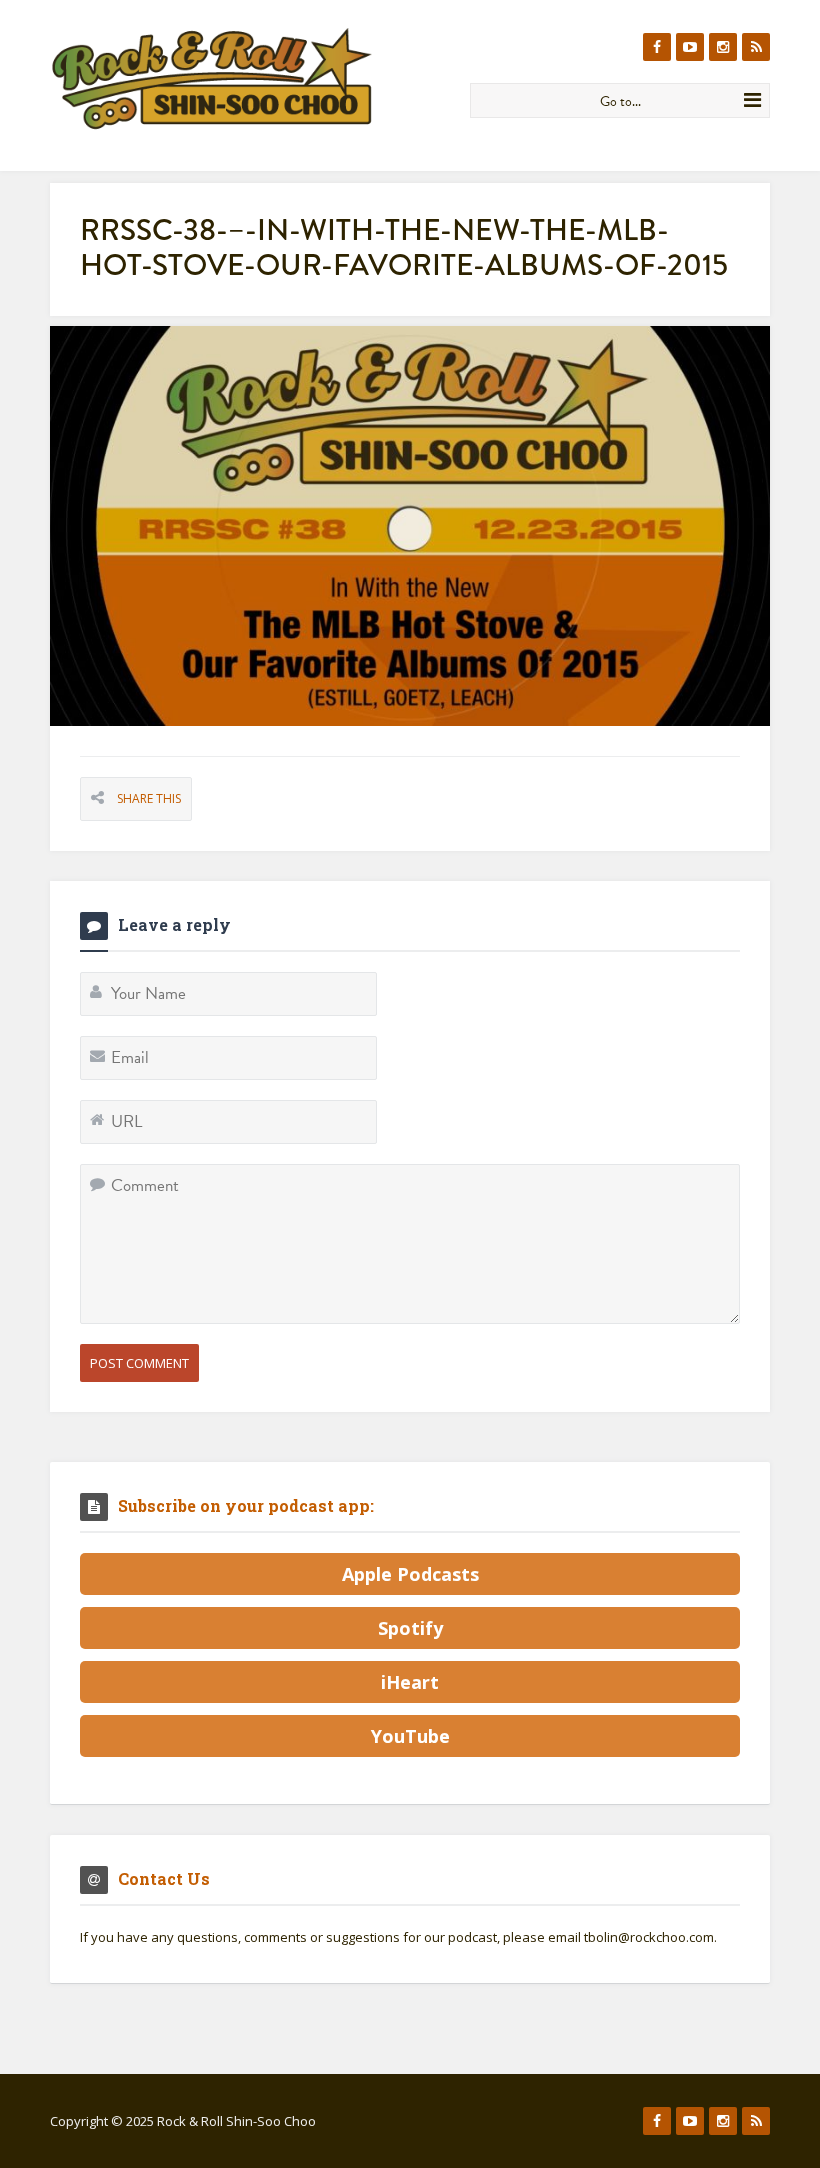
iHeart (410, 1682)
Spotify (410, 1628)
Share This (149, 798)
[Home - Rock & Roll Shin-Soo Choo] (252, 78)
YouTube (410, 1736)
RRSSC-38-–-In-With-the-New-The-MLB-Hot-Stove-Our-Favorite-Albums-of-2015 (404, 247)
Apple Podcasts (410, 1574)
